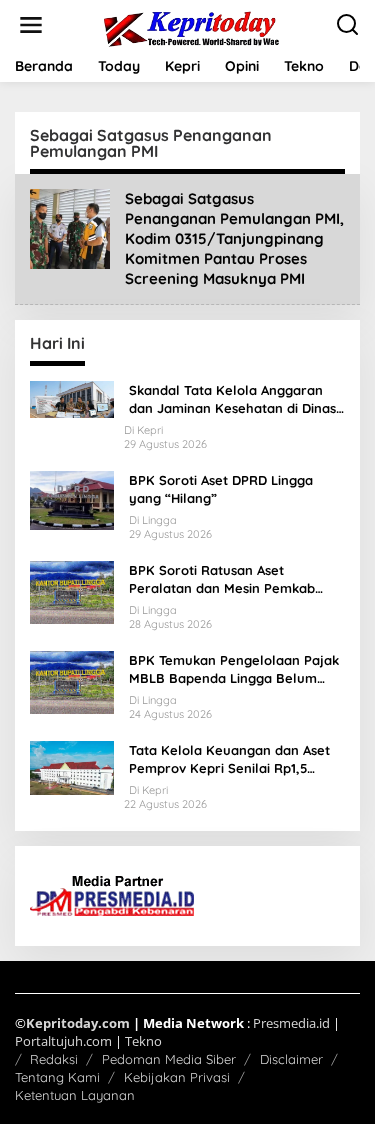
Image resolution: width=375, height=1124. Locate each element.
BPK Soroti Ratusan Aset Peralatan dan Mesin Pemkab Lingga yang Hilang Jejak (222, 579)
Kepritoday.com (78, 1023)
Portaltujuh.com (63, 1041)
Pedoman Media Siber (169, 1059)
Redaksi (54, 1059)
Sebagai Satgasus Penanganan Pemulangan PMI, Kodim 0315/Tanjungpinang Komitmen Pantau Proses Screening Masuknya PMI (234, 238)
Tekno (143, 1041)
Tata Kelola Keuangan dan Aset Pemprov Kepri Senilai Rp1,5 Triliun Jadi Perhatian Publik (229, 759)
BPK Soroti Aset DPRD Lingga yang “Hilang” (221, 489)
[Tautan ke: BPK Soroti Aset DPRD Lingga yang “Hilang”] (72, 498)
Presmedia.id (291, 1023)
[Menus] (31, 25)
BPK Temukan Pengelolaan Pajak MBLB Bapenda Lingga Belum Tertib (234, 669)
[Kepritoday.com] (192, 28)
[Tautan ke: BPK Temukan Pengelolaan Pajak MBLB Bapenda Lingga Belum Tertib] (72, 680)
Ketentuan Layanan (75, 1095)
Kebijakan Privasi (177, 1077)
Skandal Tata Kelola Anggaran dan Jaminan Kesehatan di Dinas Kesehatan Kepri (232, 399)
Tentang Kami (57, 1077)
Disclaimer (291, 1059)
